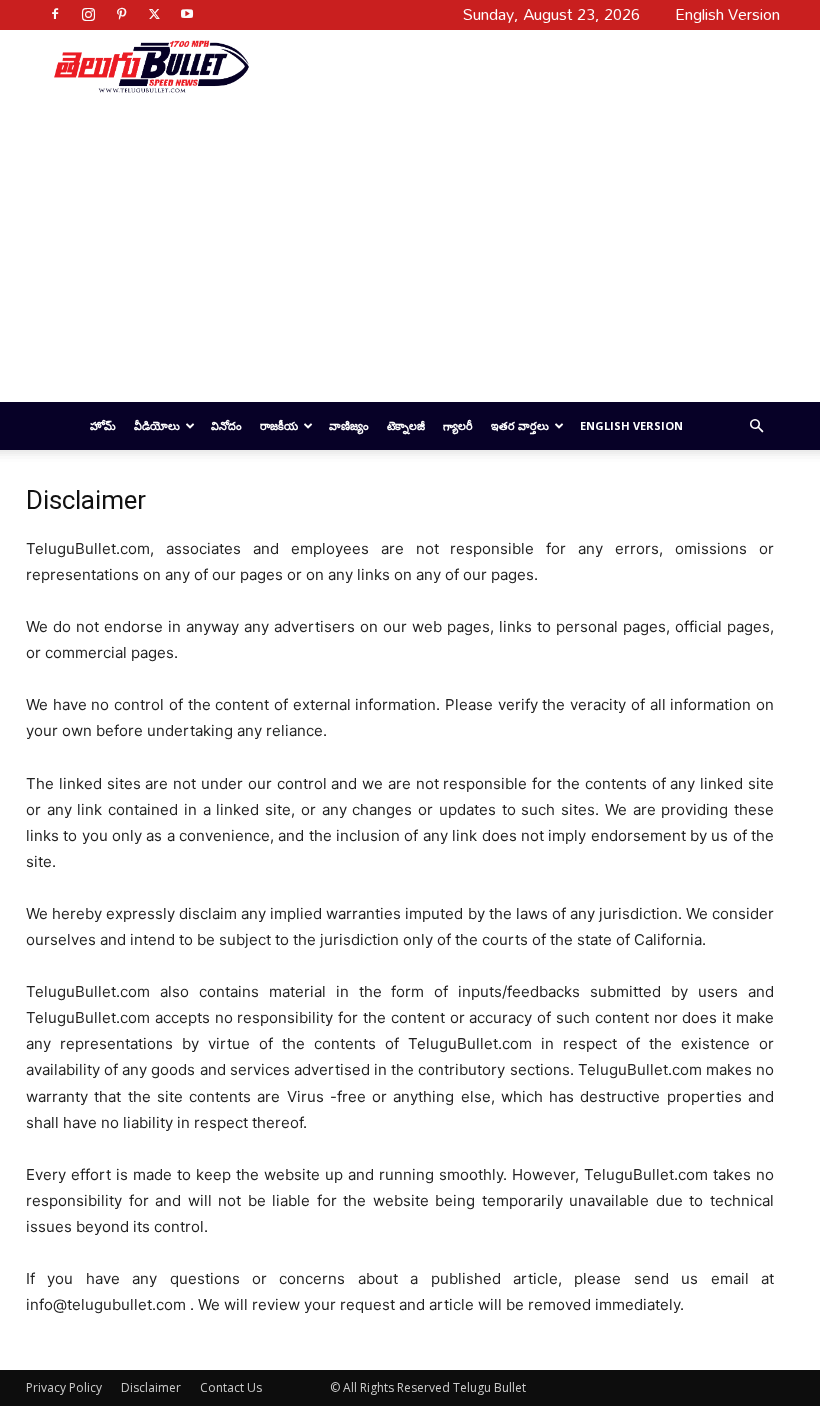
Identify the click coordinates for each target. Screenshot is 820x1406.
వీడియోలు (157, 425)
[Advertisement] (507, 66)
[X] (154, 14)
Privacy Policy (64, 1387)
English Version (631, 425)
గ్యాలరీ (458, 425)
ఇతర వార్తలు (520, 425)
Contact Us (231, 1387)
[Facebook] (55, 14)
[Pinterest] (121, 14)
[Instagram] (88, 14)
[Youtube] (187, 14)
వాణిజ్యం (349, 425)
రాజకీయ (279, 425)
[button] (756, 426)
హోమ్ (103, 425)
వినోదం (226, 425)
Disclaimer (151, 1387)
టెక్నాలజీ (406, 425)
